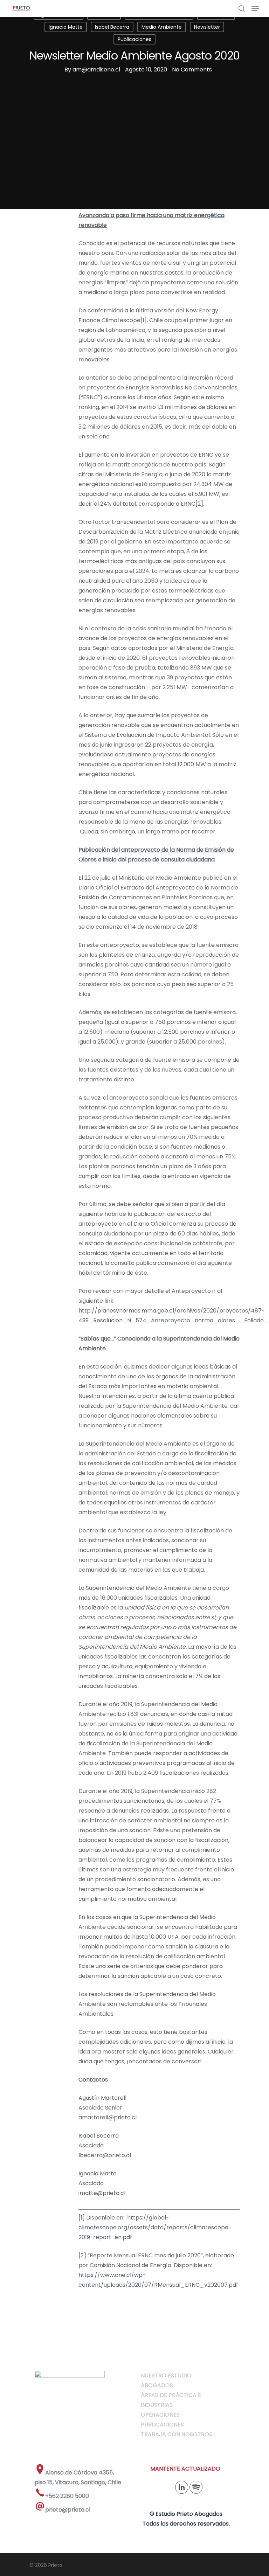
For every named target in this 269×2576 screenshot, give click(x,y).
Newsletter (207, 27)
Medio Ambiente (162, 27)
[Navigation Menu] (255, 8)
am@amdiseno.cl (96, 70)
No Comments (192, 70)
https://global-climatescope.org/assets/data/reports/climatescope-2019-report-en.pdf (155, 2227)
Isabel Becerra (112, 27)
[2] (199, 504)
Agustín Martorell (102, 2098)
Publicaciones (134, 39)
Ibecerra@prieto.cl (105, 2155)
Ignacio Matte (66, 27)
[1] (144, 320)
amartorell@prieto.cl (108, 2117)
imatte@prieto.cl (102, 2193)
